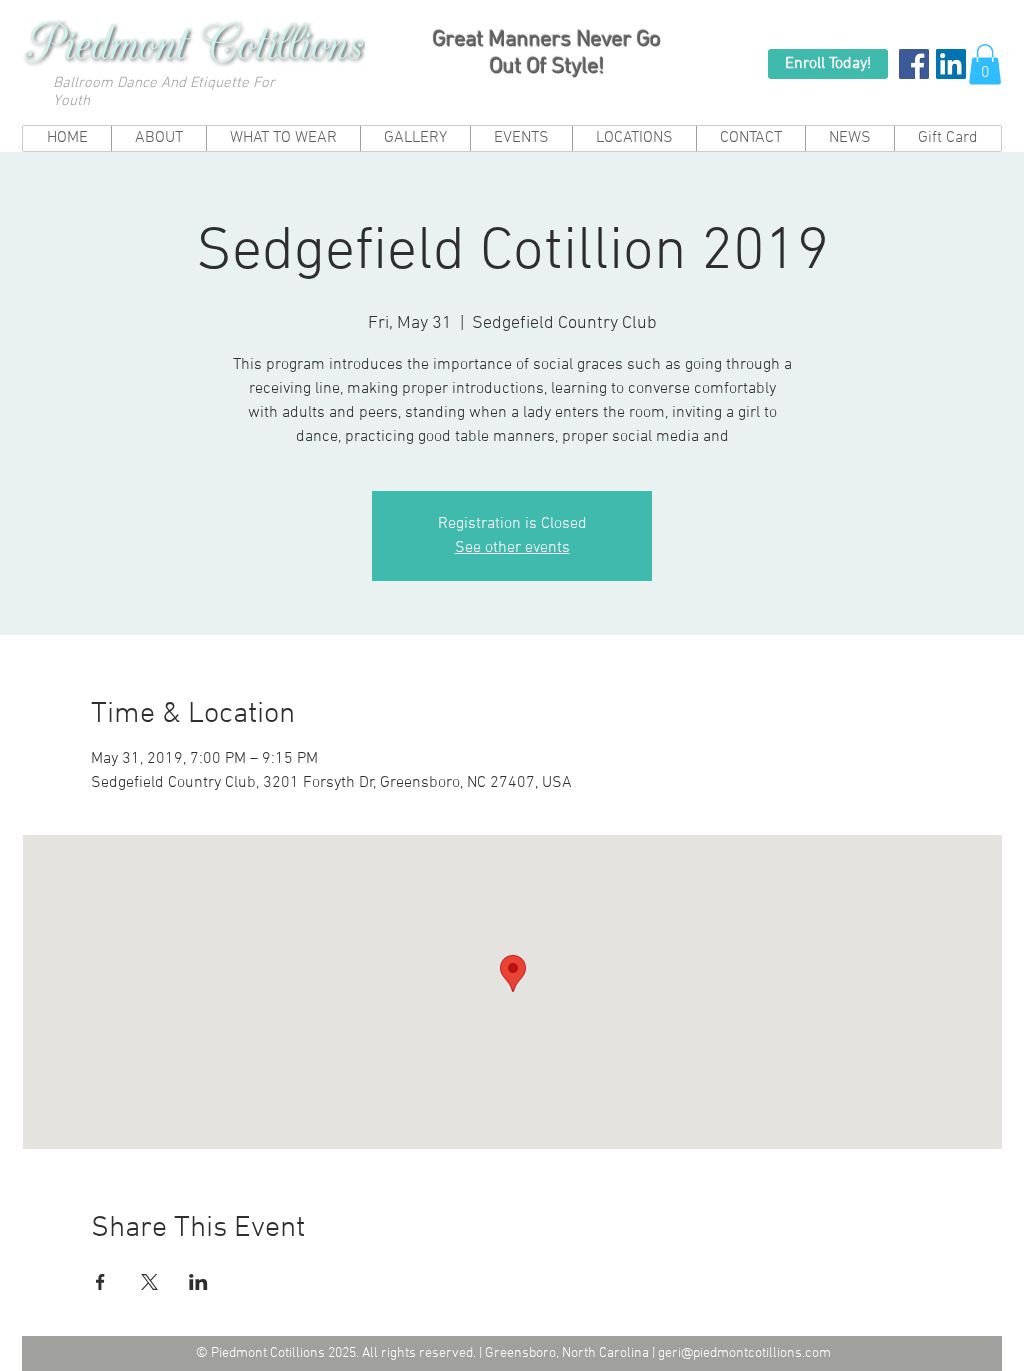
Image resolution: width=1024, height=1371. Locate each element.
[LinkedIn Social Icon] (951, 64)
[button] (985, 64)
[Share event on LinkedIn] (198, 1282)
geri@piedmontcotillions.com (744, 1353)
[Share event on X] (149, 1282)
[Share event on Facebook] (100, 1282)
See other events (512, 548)
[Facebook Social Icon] (914, 64)
